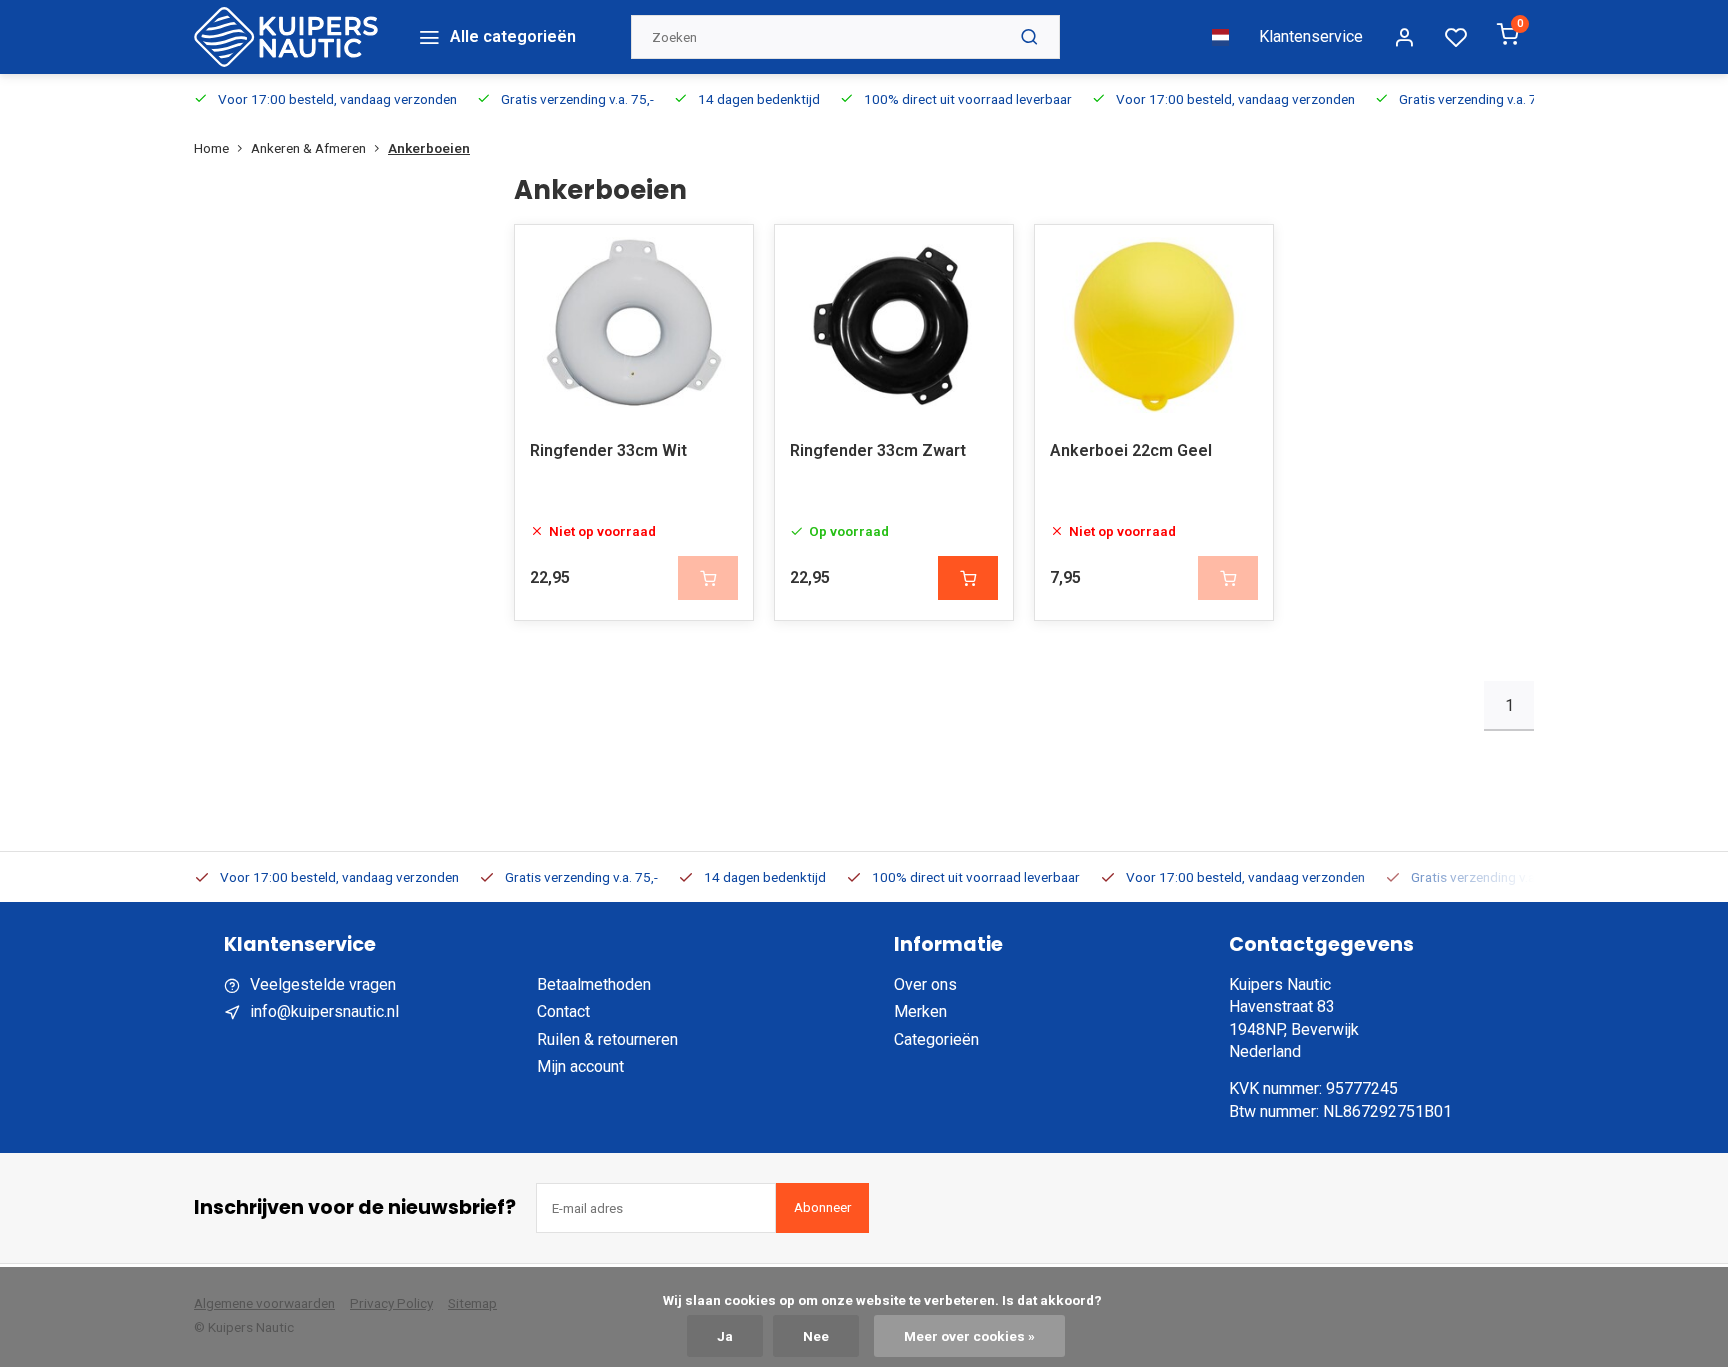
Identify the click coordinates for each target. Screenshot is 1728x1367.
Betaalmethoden (594, 984)
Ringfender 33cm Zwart (878, 450)
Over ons (925, 984)
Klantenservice (1311, 36)
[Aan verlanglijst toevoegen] (723, 255)
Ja (725, 1336)
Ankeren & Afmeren (308, 148)
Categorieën (936, 1039)
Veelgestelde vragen (323, 984)
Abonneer (822, 1207)
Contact (563, 1011)
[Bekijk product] (968, 578)
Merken (920, 1011)
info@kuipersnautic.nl (324, 1011)
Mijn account (580, 1066)
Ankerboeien (429, 148)
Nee (816, 1336)
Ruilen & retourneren (607, 1039)
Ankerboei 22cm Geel (1131, 450)
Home (211, 148)
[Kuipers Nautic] (286, 37)
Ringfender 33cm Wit (608, 450)
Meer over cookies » (969, 1336)
